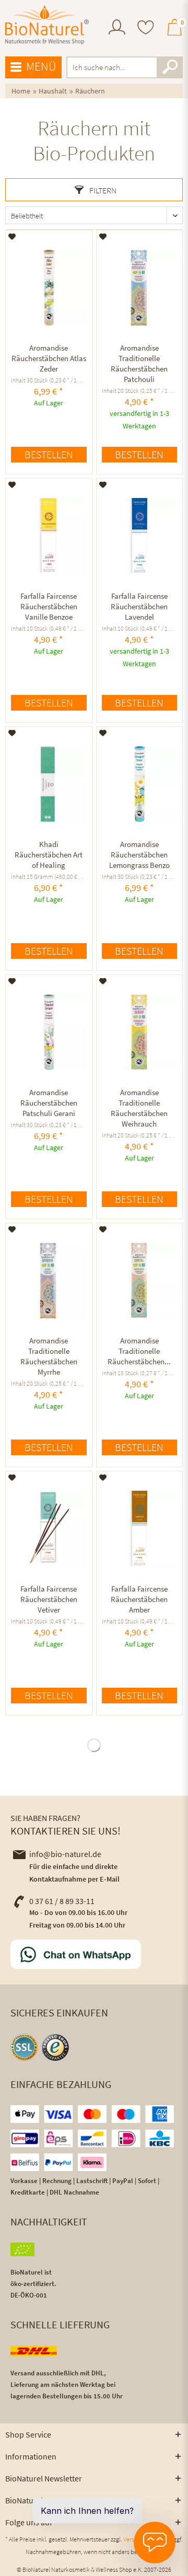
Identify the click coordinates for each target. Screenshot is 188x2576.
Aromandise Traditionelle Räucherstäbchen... (139, 1351)
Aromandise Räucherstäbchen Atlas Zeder (49, 358)
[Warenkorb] (174, 32)
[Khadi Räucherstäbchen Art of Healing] (49, 784)
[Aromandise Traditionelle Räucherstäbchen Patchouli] (139, 288)
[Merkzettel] (146, 28)
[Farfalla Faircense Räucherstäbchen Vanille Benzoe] (49, 536)
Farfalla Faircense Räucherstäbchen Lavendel (139, 606)
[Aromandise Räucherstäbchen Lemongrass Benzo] (139, 784)
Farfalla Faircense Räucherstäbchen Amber (139, 1599)
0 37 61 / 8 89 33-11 (62, 1901)
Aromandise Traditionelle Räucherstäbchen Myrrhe (49, 1356)
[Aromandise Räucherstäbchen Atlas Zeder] (49, 288)
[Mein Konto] (117, 32)
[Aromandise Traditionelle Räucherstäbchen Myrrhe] (49, 1281)
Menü (41, 66)
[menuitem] (117, 28)
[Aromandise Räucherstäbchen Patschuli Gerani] (49, 1032)
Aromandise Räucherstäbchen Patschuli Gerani (49, 1103)
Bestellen (49, 454)
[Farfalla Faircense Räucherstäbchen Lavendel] (139, 536)
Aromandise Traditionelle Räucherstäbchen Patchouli (139, 363)
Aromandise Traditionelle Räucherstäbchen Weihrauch (139, 1108)
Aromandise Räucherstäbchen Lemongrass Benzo (139, 855)
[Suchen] (170, 67)
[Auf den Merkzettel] (12, 237)
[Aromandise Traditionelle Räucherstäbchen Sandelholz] (139, 1281)
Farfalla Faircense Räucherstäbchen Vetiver (49, 1599)
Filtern (102, 190)
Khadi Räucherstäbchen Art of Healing (49, 855)
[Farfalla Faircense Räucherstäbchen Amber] (139, 1529)
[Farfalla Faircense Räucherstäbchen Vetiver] (49, 1529)
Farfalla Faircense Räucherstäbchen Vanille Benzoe (49, 606)
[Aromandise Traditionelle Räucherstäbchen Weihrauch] (139, 1032)
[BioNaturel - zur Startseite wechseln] (47, 25)
